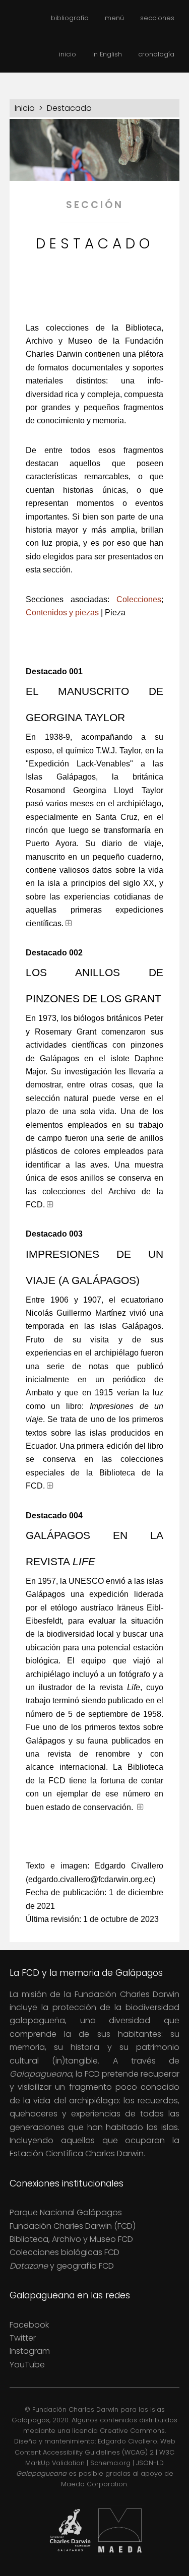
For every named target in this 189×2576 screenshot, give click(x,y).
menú (114, 18)
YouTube (27, 2365)
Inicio (25, 108)
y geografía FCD (62, 2266)
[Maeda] (120, 2554)
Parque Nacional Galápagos (66, 2212)
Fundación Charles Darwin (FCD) (73, 2226)
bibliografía (70, 18)
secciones (157, 18)
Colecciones (139, 599)
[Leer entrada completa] (69, 923)
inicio (68, 54)
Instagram (30, 2351)
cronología (156, 54)
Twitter (23, 2338)
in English (107, 54)
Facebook (29, 2325)
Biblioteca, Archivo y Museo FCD (71, 2239)
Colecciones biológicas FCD (65, 2252)
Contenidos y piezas (62, 613)
